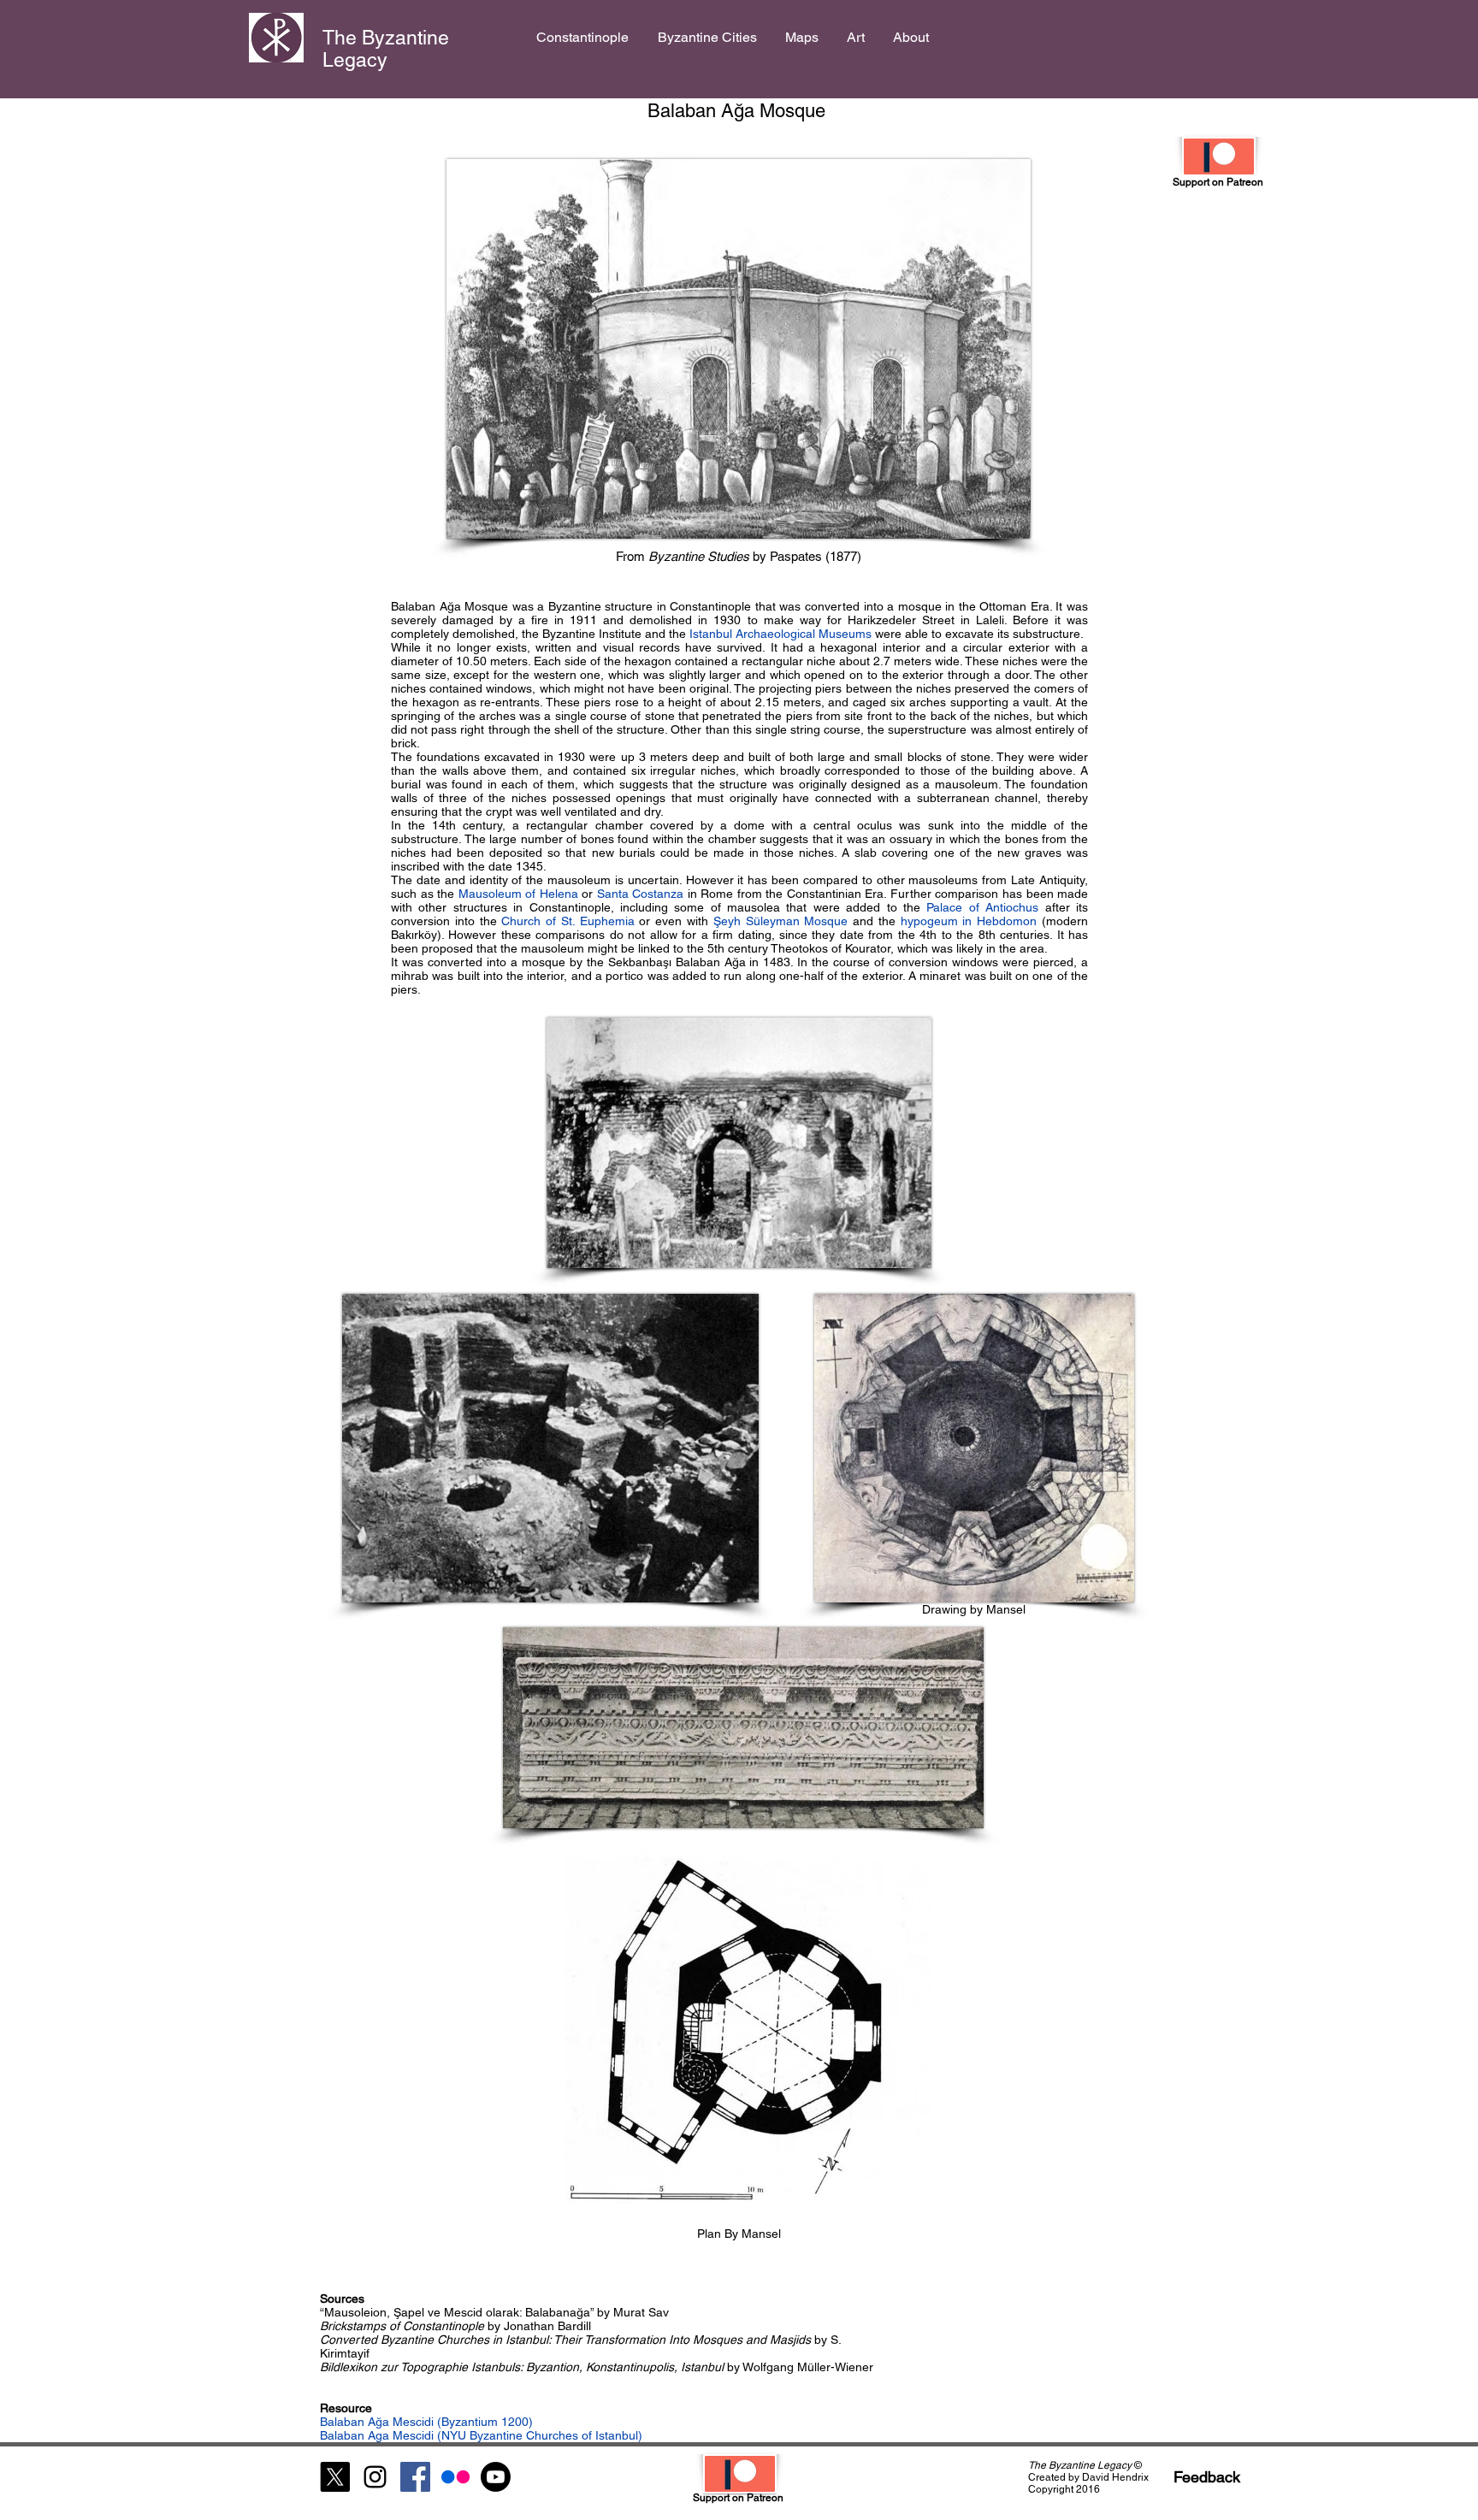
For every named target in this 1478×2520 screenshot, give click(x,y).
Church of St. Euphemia (568, 921)
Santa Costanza (641, 894)
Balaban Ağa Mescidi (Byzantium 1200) (426, 2422)
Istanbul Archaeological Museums (780, 634)
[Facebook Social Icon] (415, 2477)
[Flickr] (455, 2477)
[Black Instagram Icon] (375, 2477)
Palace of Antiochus (985, 907)
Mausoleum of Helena (518, 894)
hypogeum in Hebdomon (969, 921)
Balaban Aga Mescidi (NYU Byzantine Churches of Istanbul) (481, 2435)
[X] (335, 2477)
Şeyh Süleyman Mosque (781, 921)
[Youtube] (496, 2477)
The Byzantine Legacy (386, 49)
